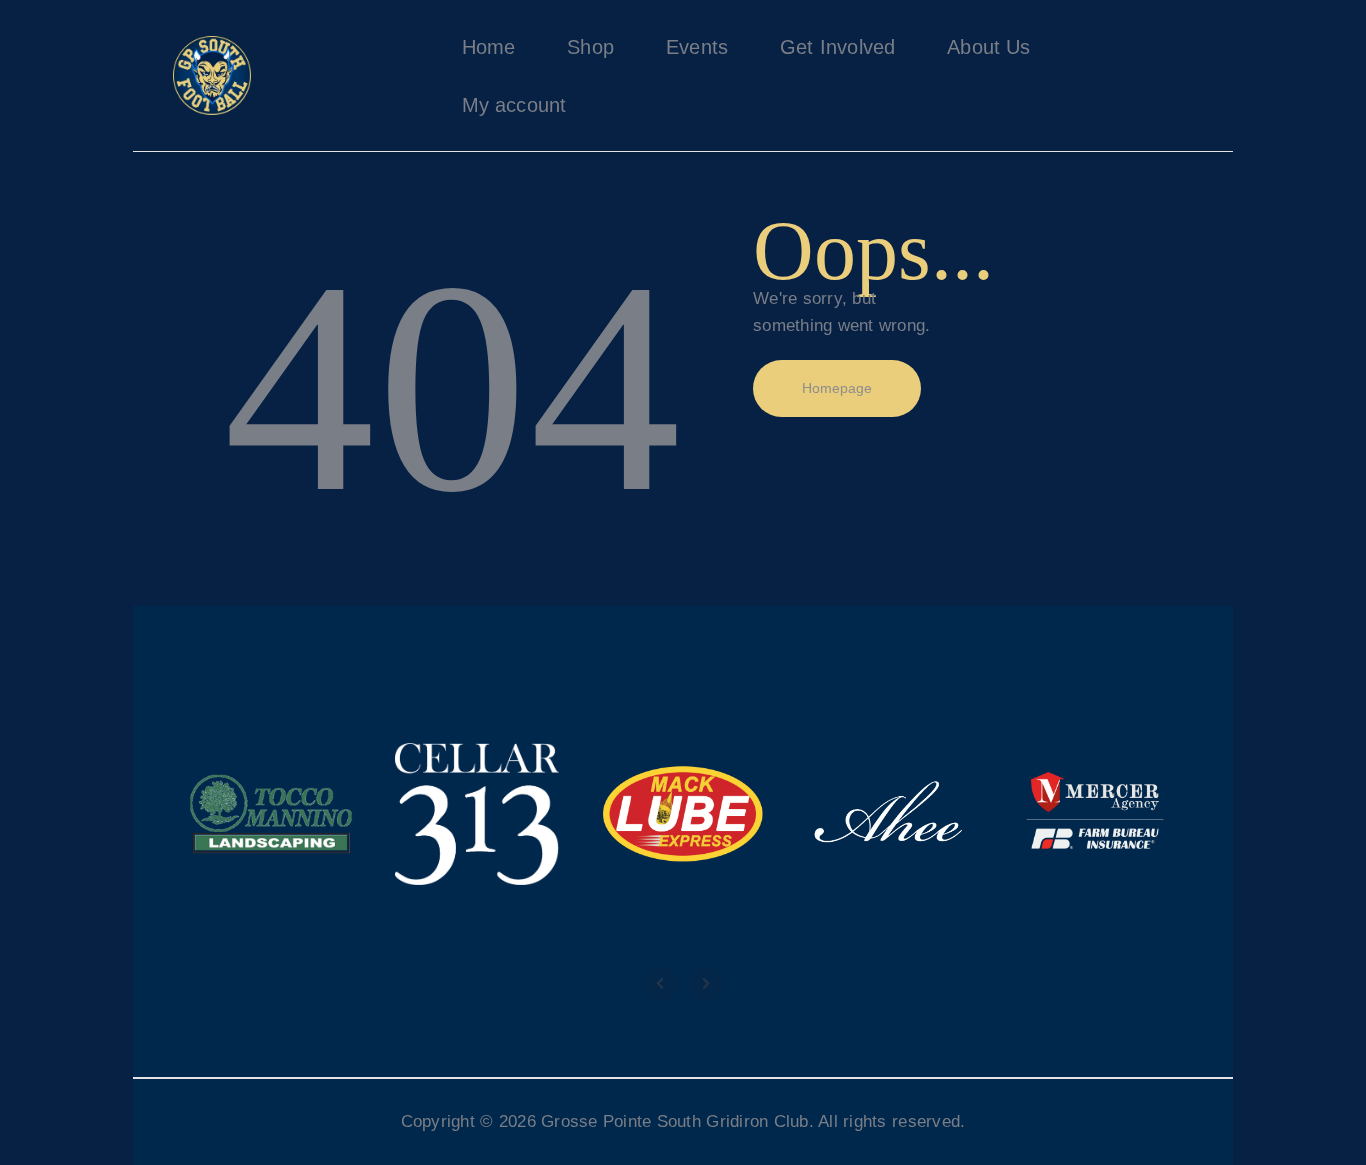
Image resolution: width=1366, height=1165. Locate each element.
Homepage (837, 388)
